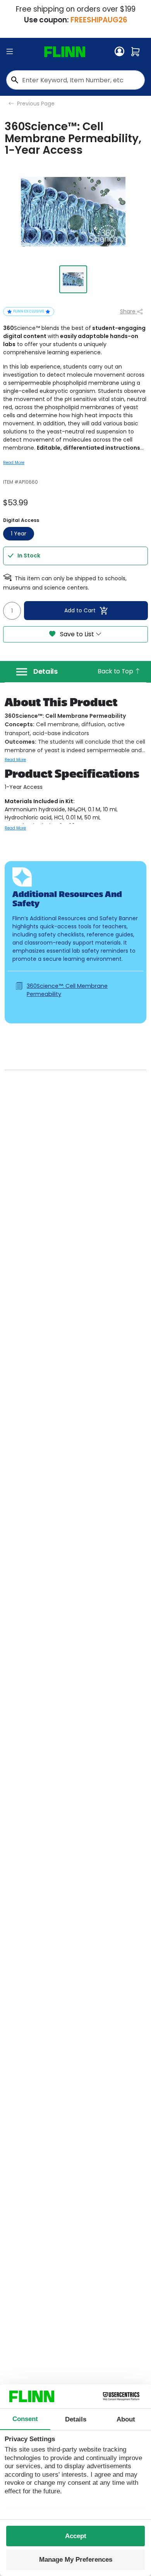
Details (45, 671)
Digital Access (21, 520)
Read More (14, 463)
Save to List (77, 634)
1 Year (19, 534)
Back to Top (116, 671)
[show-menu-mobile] (10, 52)
